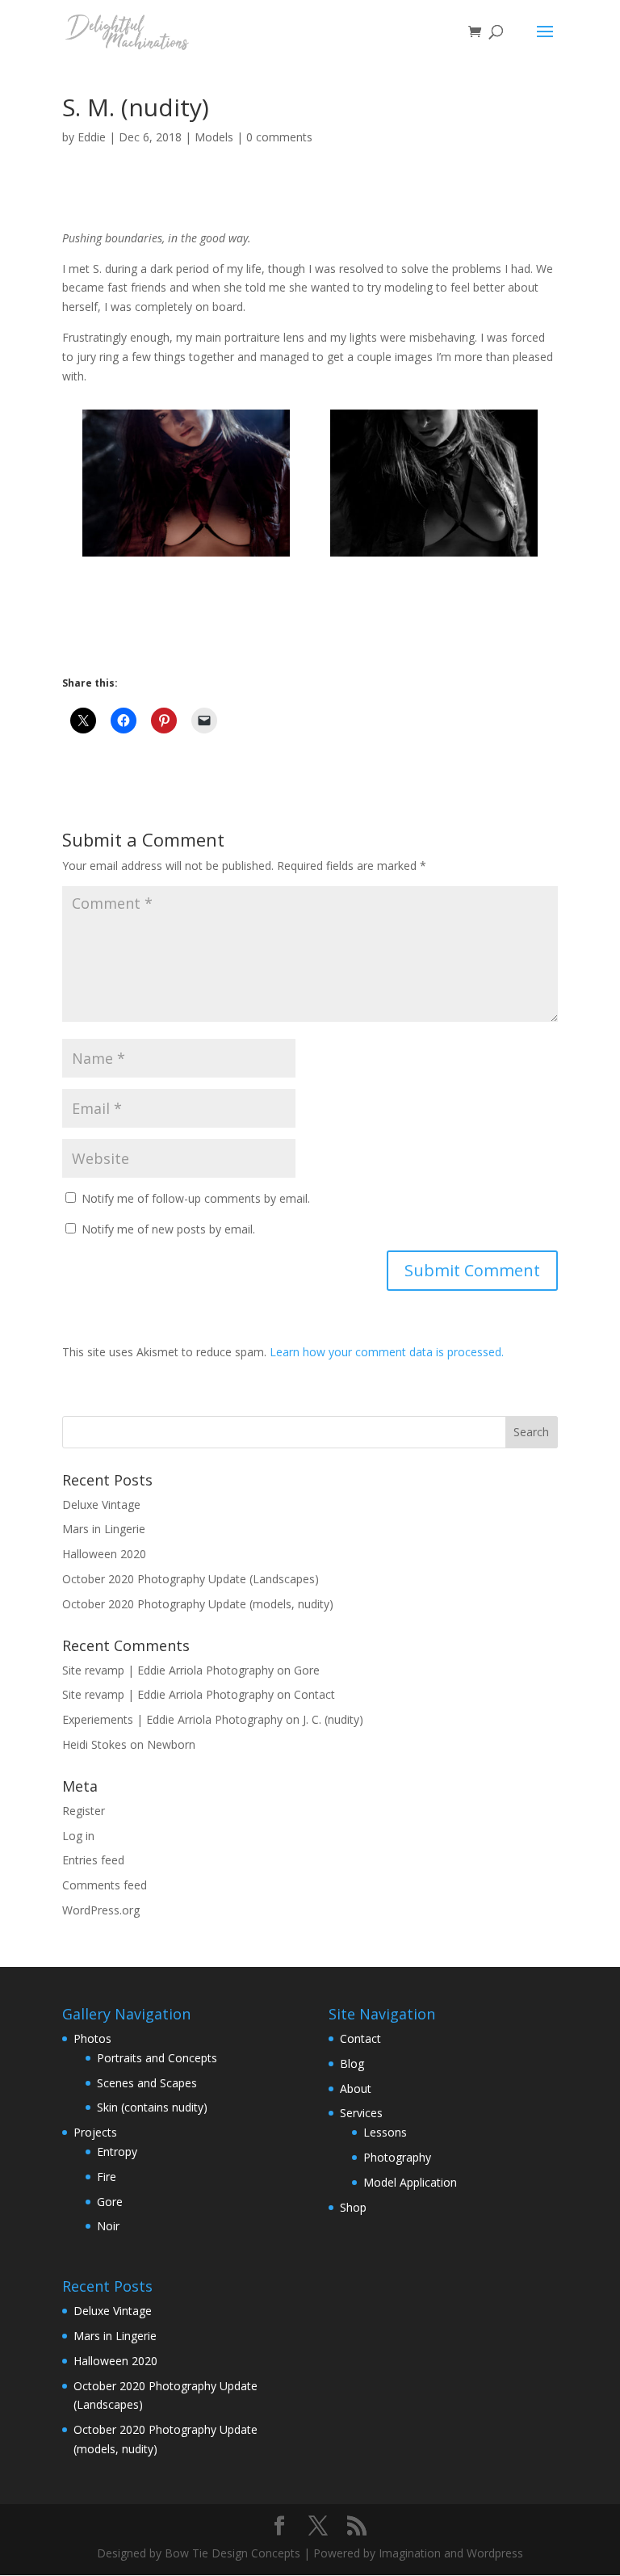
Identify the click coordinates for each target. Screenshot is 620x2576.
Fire (107, 2177)
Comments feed (105, 1885)
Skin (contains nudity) (152, 2107)
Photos (92, 2038)
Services (361, 2113)
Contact (314, 1694)
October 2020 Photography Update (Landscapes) (191, 1579)
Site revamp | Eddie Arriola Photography (168, 1670)
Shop (353, 2207)
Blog (352, 2063)
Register (84, 1811)
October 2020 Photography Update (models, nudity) (198, 1604)
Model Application (410, 2182)
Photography (397, 2157)
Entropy (117, 2152)
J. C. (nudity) (333, 1719)
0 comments (279, 137)
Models (214, 137)
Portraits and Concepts (157, 2058)
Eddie (92, 137)
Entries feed (93, 1860)
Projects (95, 2132)
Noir (108, 2226)
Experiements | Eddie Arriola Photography (172, 1719)
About (356, 2089)
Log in (78, 1836)
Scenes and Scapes (147, 2083)
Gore (307, 1670)
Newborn (171, 1744)
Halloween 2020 (104, 1554)
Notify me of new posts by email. (168, 1229)
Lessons (385, 2132)
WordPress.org (101, 1910)
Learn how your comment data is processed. (387, 1352)
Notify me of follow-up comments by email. (196, 1198)
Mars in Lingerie (104, 1529)
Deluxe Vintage (101, 1504)
